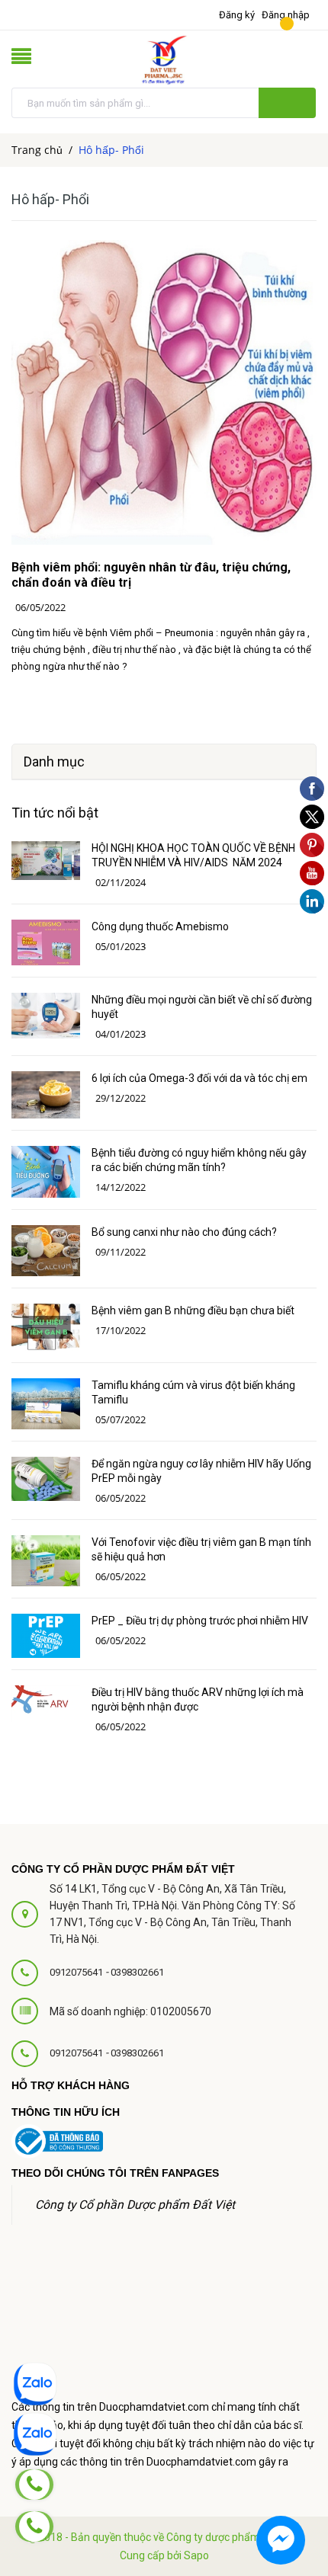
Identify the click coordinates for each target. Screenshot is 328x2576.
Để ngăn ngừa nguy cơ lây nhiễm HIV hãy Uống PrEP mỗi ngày (201, 1471)
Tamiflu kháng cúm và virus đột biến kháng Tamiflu (193, 1392)
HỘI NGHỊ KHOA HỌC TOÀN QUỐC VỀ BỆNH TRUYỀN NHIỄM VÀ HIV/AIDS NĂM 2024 (193, 855)
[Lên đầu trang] (278, 2443)
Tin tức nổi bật (55, 813)
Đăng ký (237, 15)
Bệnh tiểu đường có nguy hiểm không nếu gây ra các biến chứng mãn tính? (199, 1160)
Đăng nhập (286, 15)
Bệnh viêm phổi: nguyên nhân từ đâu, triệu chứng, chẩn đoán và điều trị (151, 575)
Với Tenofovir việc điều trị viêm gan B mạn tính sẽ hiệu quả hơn (201, 1549)
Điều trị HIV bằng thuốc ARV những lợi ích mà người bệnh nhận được (198, 1699)
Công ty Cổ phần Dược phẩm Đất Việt (135, 2205)
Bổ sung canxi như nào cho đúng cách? (184, 1232)
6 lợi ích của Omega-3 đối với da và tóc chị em (199, 1078)
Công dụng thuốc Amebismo (160, 926)
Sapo (196, 2555)
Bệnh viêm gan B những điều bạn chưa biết (193, 1310)
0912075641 (77, 1972)
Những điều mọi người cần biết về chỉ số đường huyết (202, 1007)
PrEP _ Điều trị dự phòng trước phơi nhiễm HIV (200, 1621)
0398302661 (137, 1972)
